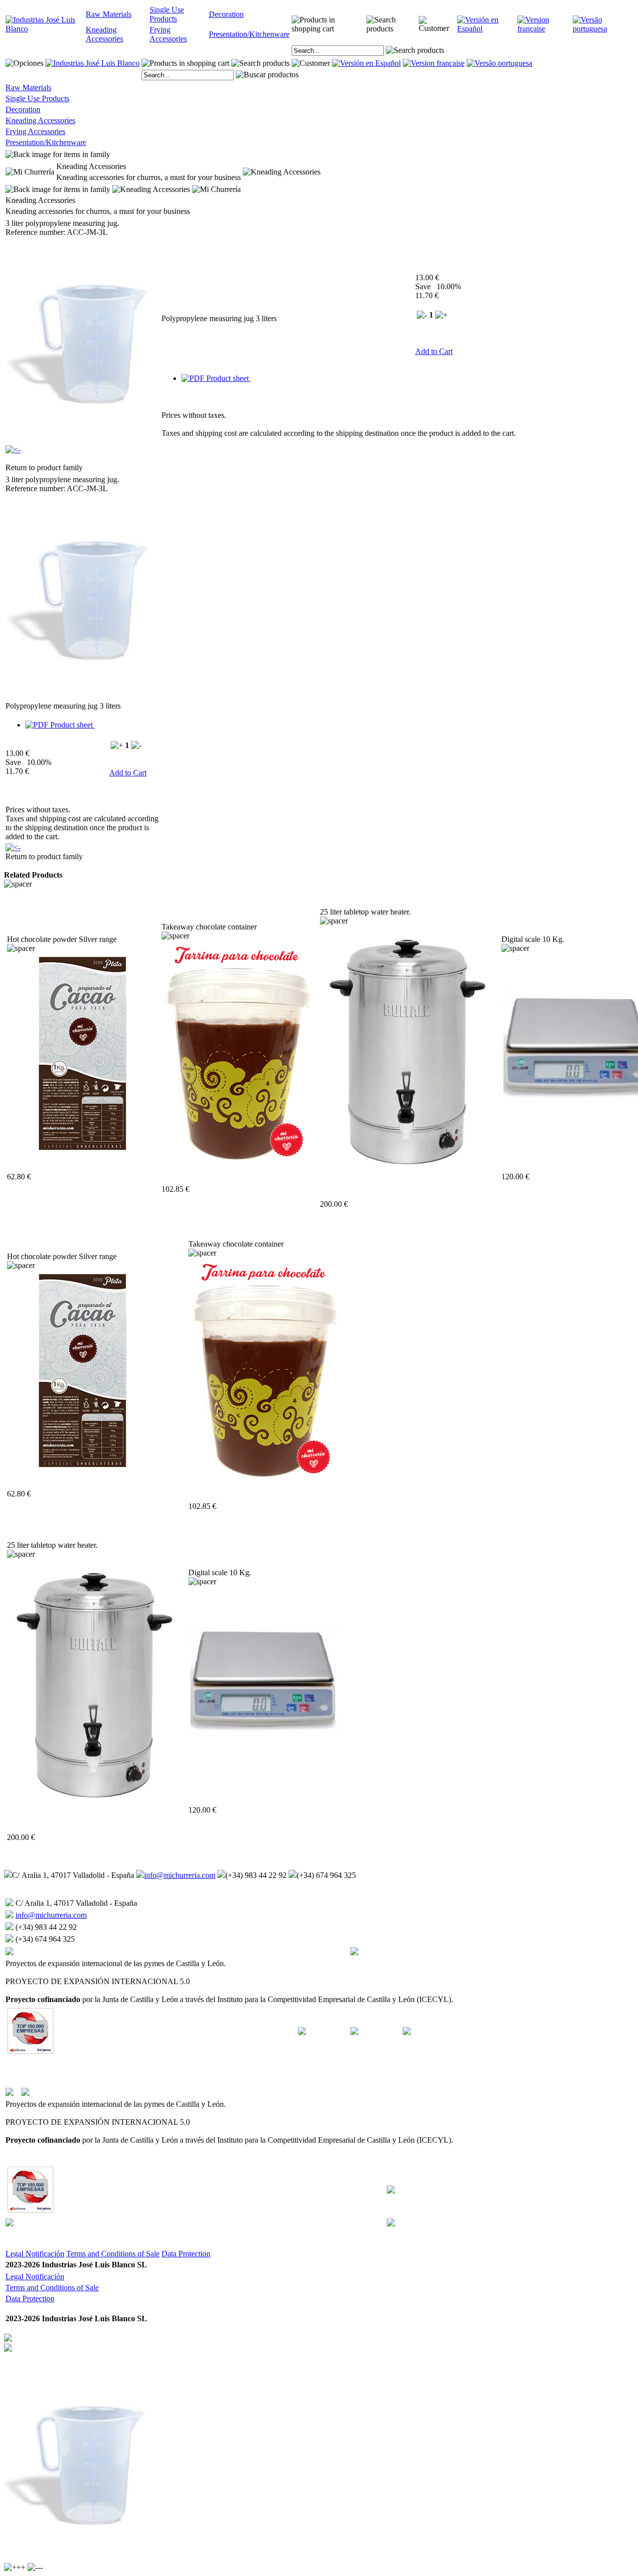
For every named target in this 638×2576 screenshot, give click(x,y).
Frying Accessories (168, 34)
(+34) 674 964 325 (326, 1875)
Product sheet (228, 378)
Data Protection (186, 2254)
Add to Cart (434, 351)
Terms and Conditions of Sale (113, 2254)
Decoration (226, 14)
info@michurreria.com (180, 1875)
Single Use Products (167, 14)
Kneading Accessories (104, 34)
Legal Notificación (35, 2254)
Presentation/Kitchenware (249, 34)
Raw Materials (109, 14)
